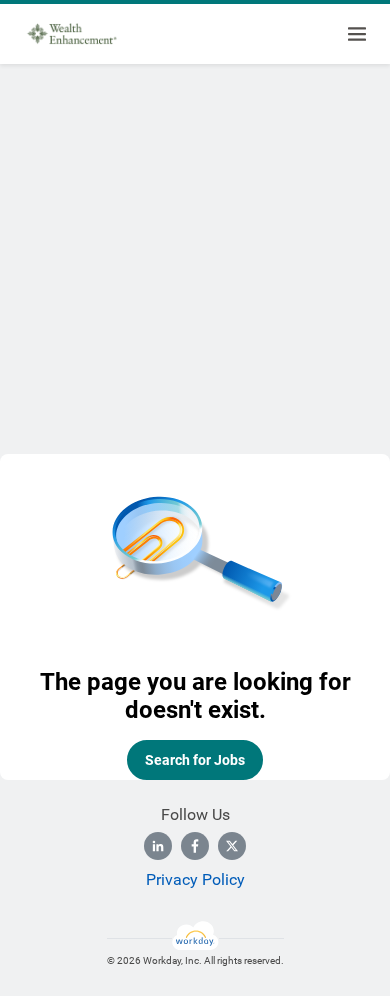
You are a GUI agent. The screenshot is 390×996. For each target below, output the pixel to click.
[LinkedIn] (158, 846)
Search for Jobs (195, 760)
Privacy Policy (195, 879)
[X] (232, 846)
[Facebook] (195, 846)
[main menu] (357, 34)
